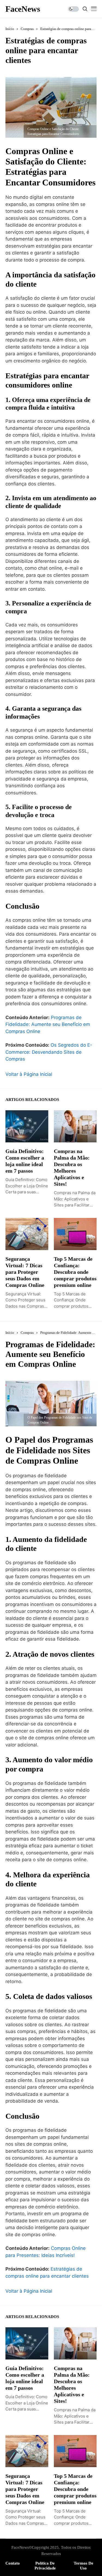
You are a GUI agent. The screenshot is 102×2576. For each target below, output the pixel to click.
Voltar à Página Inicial (29, 1074)
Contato (13, 2563)
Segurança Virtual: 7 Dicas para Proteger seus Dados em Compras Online (25, 1272)
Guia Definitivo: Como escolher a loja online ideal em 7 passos (25, 1161)
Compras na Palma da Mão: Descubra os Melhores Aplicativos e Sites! (72, 1167)
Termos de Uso (84, 2566)
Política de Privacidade (45, 2566)
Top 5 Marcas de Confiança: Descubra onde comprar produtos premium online (75, 1272)
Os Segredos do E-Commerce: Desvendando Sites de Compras (49, 1052)
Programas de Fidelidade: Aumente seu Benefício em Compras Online (48, 1024)
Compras (27, 29)
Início (10, 29)
